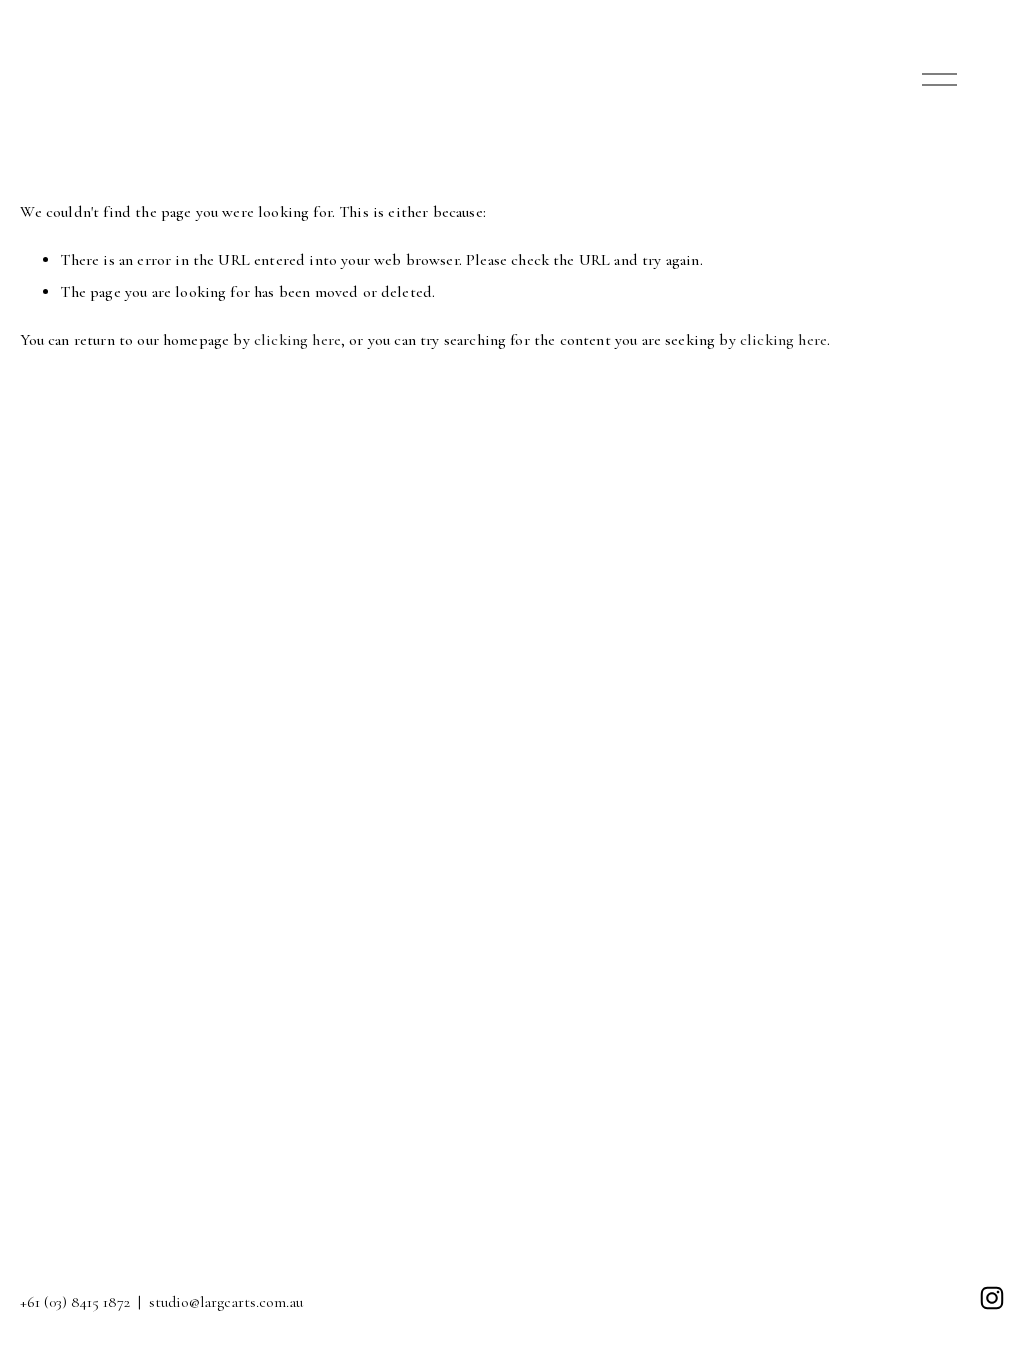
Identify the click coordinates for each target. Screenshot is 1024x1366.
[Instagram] (992, 1298)
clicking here (297, 340)
